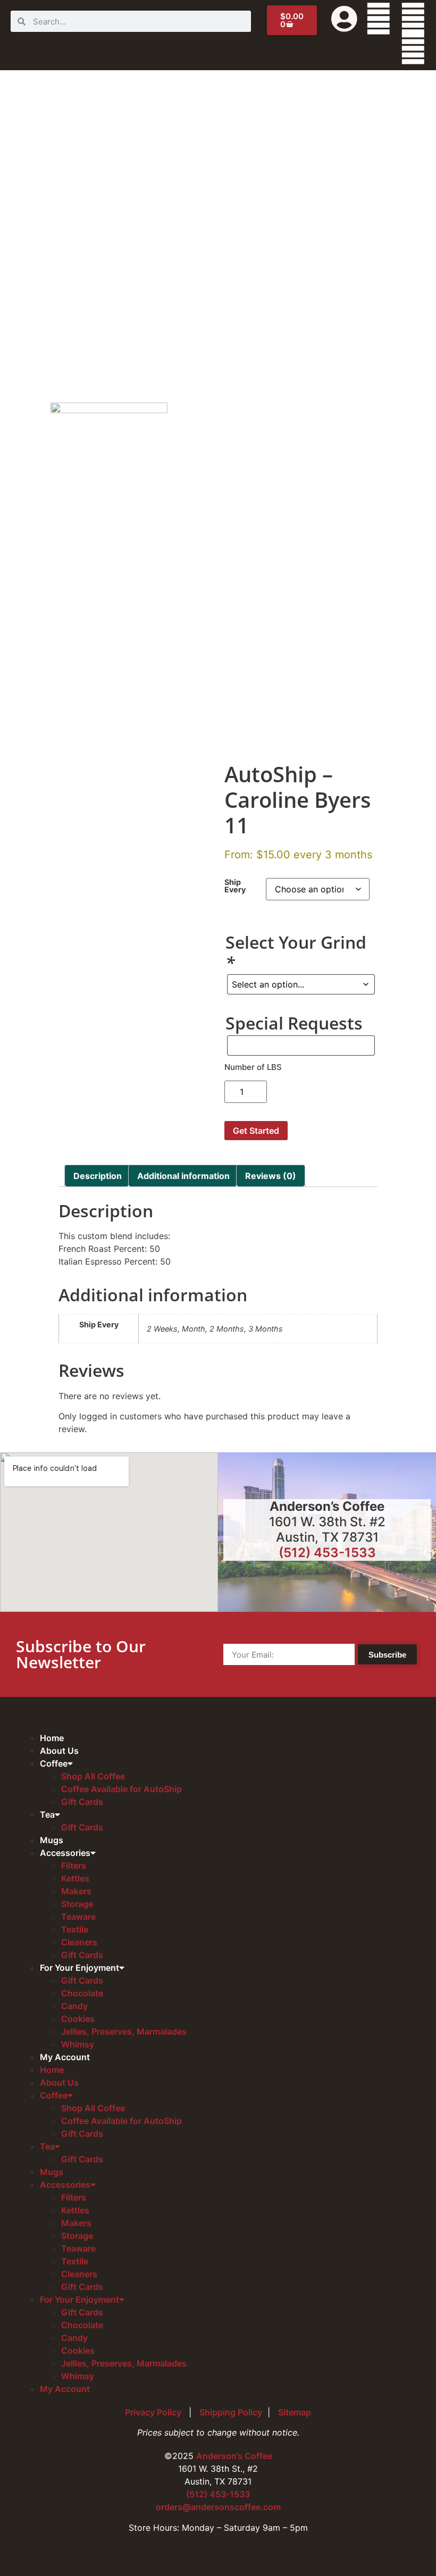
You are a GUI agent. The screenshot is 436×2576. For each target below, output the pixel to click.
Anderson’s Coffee (234, 2456)
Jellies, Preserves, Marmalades (124, 2031)
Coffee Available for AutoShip (121, 1789)
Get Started (256, 1131)
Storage (77, 1904)
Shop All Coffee (93, 1776)
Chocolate (82, 1993)
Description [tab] (98, 1176)
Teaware (78, 1917)
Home (52, 1738)
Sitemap (295, 2412)
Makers (76, 1891)
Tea (47, 1814)
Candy (74, 2006)
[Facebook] (379, 19)
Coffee (54, 1763)
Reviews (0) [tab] (271, 1176)
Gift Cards (82, 1802)
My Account (65, 2057)
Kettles (75, 1878)
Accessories (65, 1853)
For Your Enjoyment (79, 1968)
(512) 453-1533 (327, 1553)
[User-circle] (344, 19)
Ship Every (235, 886)
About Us (59, 1751)
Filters (74, 1866)
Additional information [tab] (183, 1176)
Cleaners (79, 1942)
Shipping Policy (231, 2412)
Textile (75, 1929)
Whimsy (78, 2044)
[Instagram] (413, 48)
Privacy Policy (154, 2412)
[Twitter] (413, 19)
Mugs (52, 1840)
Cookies (78, 2019)
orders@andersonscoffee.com (218, 2507)
